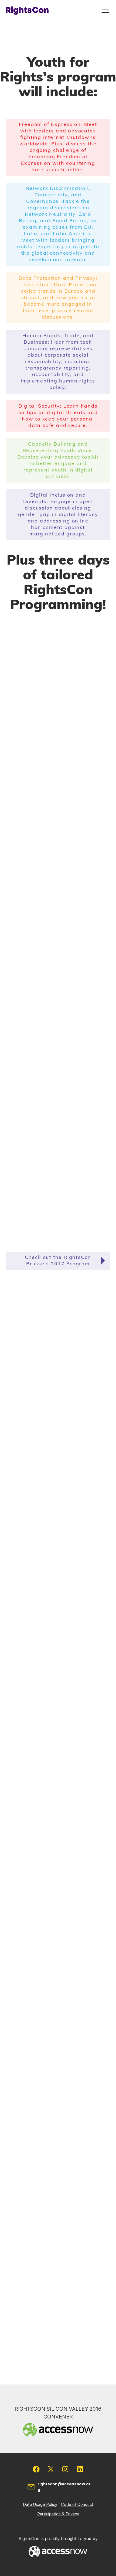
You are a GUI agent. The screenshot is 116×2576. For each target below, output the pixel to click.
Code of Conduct (77, 2504)
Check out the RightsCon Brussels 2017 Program (58, 1261)
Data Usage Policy (40, 2504)
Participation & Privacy (58, 2514)
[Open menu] (105, 11)
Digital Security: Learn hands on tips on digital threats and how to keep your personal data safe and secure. (58, 416)
